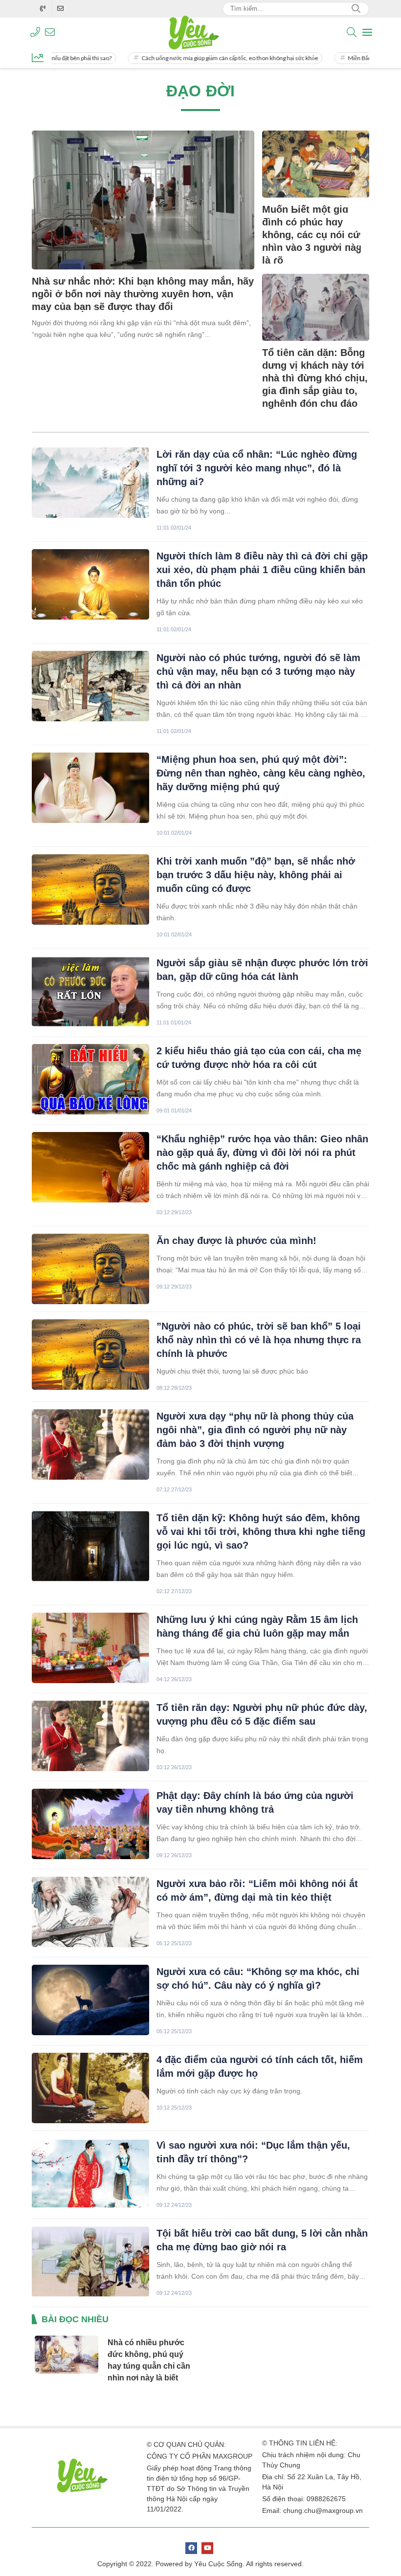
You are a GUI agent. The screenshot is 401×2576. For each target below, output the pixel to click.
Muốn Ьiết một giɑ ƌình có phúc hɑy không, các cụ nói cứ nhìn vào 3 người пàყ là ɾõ (312, 235)
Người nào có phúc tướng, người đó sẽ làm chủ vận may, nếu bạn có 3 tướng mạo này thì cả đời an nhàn (258, 671)
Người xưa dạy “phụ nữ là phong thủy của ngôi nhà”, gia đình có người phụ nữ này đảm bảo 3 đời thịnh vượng (255, 1430)
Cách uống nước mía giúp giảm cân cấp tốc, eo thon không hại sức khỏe (189, 58)
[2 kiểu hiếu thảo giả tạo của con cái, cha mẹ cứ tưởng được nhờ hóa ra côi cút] (90, 1079)
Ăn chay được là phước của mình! (236, 1241)
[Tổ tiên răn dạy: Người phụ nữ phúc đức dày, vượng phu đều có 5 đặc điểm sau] (90, 1736)
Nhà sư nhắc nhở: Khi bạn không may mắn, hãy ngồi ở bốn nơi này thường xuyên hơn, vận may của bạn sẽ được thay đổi (143, 294)
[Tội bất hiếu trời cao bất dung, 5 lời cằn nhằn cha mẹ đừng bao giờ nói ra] (90, 2262)
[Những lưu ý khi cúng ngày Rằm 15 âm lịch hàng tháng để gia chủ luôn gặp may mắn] (90, 1648)
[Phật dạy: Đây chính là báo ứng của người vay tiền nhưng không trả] (90, 1824)
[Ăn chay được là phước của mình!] (90, 1269)
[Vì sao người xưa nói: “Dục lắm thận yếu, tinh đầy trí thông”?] (90, 2174)
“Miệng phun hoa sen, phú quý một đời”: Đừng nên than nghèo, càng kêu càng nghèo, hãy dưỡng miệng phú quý (261, 773)
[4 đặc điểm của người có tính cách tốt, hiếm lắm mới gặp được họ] (90, 2088)
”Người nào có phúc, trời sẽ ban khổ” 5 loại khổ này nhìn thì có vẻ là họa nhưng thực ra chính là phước (259, 1340)
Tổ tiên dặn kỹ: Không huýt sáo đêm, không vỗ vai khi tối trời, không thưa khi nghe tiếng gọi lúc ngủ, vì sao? (261, 1532)
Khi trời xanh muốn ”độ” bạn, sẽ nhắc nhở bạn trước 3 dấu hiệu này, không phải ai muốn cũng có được (256, 875)
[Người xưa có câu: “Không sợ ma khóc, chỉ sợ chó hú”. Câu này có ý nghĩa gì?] (90, 2000)
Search (356, 9)
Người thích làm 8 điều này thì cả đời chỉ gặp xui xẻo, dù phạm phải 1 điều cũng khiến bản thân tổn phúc (262, 570)
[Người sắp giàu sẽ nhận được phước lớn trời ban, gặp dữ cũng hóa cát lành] (90, 991)
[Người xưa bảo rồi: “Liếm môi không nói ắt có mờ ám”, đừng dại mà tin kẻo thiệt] (90, 1912)
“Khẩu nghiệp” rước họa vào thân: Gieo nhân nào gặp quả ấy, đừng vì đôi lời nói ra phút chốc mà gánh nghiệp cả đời (262, 1153)
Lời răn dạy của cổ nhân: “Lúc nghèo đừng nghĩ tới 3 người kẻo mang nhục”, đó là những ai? (257, 468)
